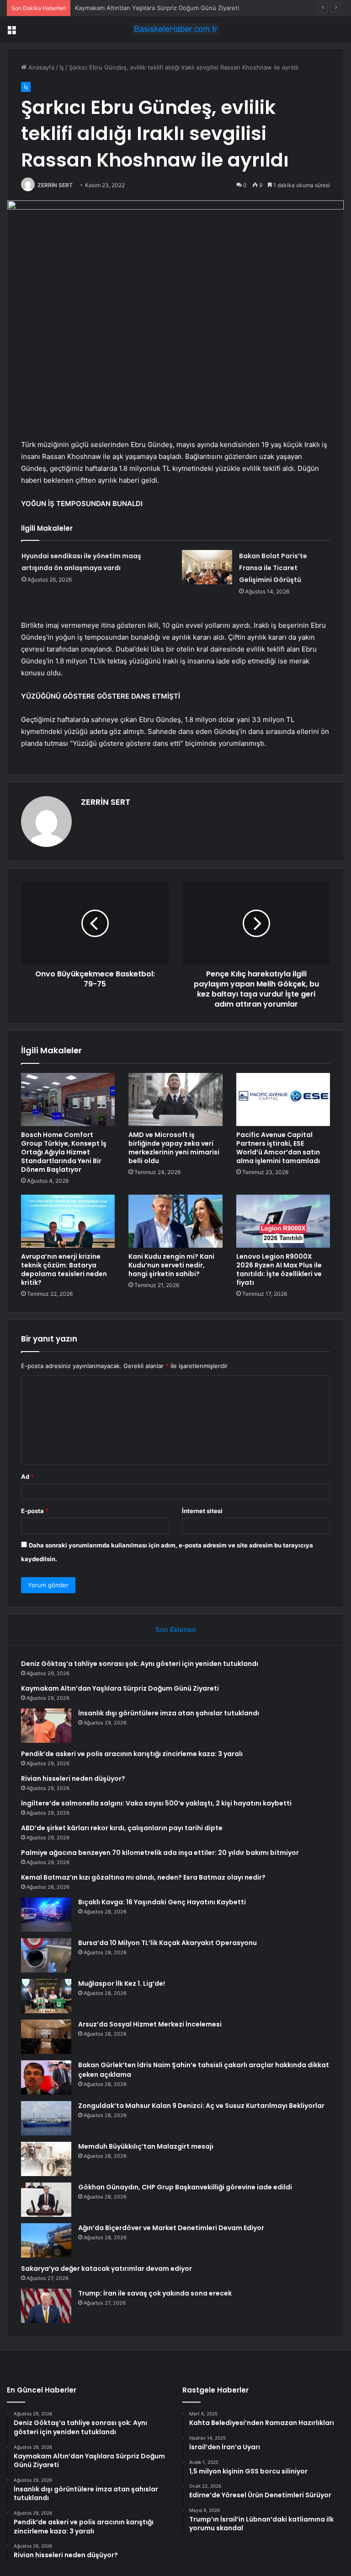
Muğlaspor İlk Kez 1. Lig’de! (122, 1983)
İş (62, 67)
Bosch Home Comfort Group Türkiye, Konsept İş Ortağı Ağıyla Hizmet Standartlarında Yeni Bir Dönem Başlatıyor (64, 1152)
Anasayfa (40, 67)
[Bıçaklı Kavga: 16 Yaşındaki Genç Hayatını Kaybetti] (46, 1915)
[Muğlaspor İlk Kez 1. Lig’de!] (46, 1996)
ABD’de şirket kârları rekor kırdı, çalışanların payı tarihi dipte (122, 1828)
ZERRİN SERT (55, 185)
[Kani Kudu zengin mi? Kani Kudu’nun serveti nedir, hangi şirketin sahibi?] (175, 1221)
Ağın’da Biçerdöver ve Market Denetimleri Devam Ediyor (171, 2228)
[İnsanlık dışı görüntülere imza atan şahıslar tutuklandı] (46, 1726)
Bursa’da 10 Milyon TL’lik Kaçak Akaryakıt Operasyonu (168, 1943)
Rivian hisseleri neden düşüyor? (73, 1778)
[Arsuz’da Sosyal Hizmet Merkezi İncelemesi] (46, 2037)
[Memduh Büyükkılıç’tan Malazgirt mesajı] (46, 2159)
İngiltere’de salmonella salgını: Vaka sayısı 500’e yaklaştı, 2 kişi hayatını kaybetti (156, 1803)
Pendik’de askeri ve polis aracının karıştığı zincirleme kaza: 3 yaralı (132, 1754)
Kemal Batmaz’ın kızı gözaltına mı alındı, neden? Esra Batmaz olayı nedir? (143, 1877)
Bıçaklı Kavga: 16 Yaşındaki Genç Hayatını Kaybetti (162, 1902)
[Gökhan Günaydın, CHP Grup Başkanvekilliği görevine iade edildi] (46, 2200)
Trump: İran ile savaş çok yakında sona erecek (155, 2293)
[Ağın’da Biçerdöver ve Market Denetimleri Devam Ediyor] (46, 2240)
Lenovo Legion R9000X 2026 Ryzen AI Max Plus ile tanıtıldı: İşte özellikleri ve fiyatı (279, 1269)
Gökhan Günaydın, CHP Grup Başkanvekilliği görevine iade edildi (185, 2187)
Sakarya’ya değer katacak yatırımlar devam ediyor (106, 2269)
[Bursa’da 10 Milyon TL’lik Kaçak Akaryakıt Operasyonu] (46, 1955)
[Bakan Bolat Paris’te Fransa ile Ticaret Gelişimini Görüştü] (207, 567)
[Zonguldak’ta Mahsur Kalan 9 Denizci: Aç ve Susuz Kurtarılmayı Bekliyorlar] (46, 2118)
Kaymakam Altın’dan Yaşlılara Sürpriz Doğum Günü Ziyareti (120, 1688)
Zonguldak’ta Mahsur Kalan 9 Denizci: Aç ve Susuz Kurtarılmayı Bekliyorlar (201, 2106)
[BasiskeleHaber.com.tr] (175, 29)
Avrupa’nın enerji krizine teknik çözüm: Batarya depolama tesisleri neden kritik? (64, 1269)
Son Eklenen (176, 1630)
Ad (27, 1477)
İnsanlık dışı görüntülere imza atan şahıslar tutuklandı (169, 1713)
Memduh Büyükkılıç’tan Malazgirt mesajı (146, 2146)
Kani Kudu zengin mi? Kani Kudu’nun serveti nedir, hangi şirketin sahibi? (171, 1265)
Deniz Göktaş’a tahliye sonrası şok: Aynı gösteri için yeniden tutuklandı (140, 1664)
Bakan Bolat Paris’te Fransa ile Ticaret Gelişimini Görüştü (273, 568)
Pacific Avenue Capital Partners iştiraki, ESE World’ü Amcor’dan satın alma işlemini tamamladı (278, 1148)
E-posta (35, 1511)
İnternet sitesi (202, 1511)
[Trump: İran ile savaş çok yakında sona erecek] (46, 2306)
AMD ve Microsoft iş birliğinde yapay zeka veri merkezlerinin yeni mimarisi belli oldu (174, 1148)
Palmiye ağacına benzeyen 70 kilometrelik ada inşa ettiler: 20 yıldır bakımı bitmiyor (160, 1853)
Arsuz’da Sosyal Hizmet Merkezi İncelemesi (150, 2024)
